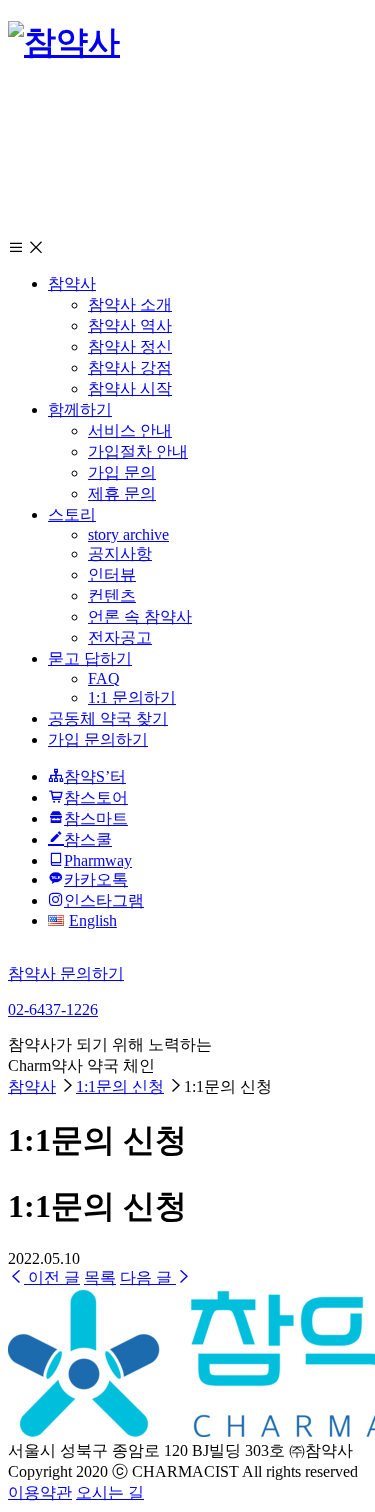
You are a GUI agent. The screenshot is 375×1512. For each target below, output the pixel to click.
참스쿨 (88, 839)
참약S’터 (95, 776)
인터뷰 (112, 574)
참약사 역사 (130, 325)
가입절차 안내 (138, 451)
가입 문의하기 (98, 739)
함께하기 (80, 409)
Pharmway (98, 860)
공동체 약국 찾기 (108, 718)
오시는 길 (110, 1492)
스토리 (72, 514)
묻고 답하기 (90, 658)
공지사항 (120, 553)
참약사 (72, 283)
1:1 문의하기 (132, 697)
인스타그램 (104, 900)
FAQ (104, 678)
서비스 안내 (130, 430)
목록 (100, 1277)
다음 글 (148, 1277)
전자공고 (120, 637)
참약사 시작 (130, 388)
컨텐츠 (112, 595)
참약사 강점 (130, 367)
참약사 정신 (130, 346)
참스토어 (96, 797)
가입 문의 (122, 472)
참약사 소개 (130, 304)
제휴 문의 (122, 493)
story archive (128, 534)
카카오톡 (96, 879)
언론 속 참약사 (140, 616)
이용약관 (40, 1492)
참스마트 (96, 818)
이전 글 (52, 1277)
